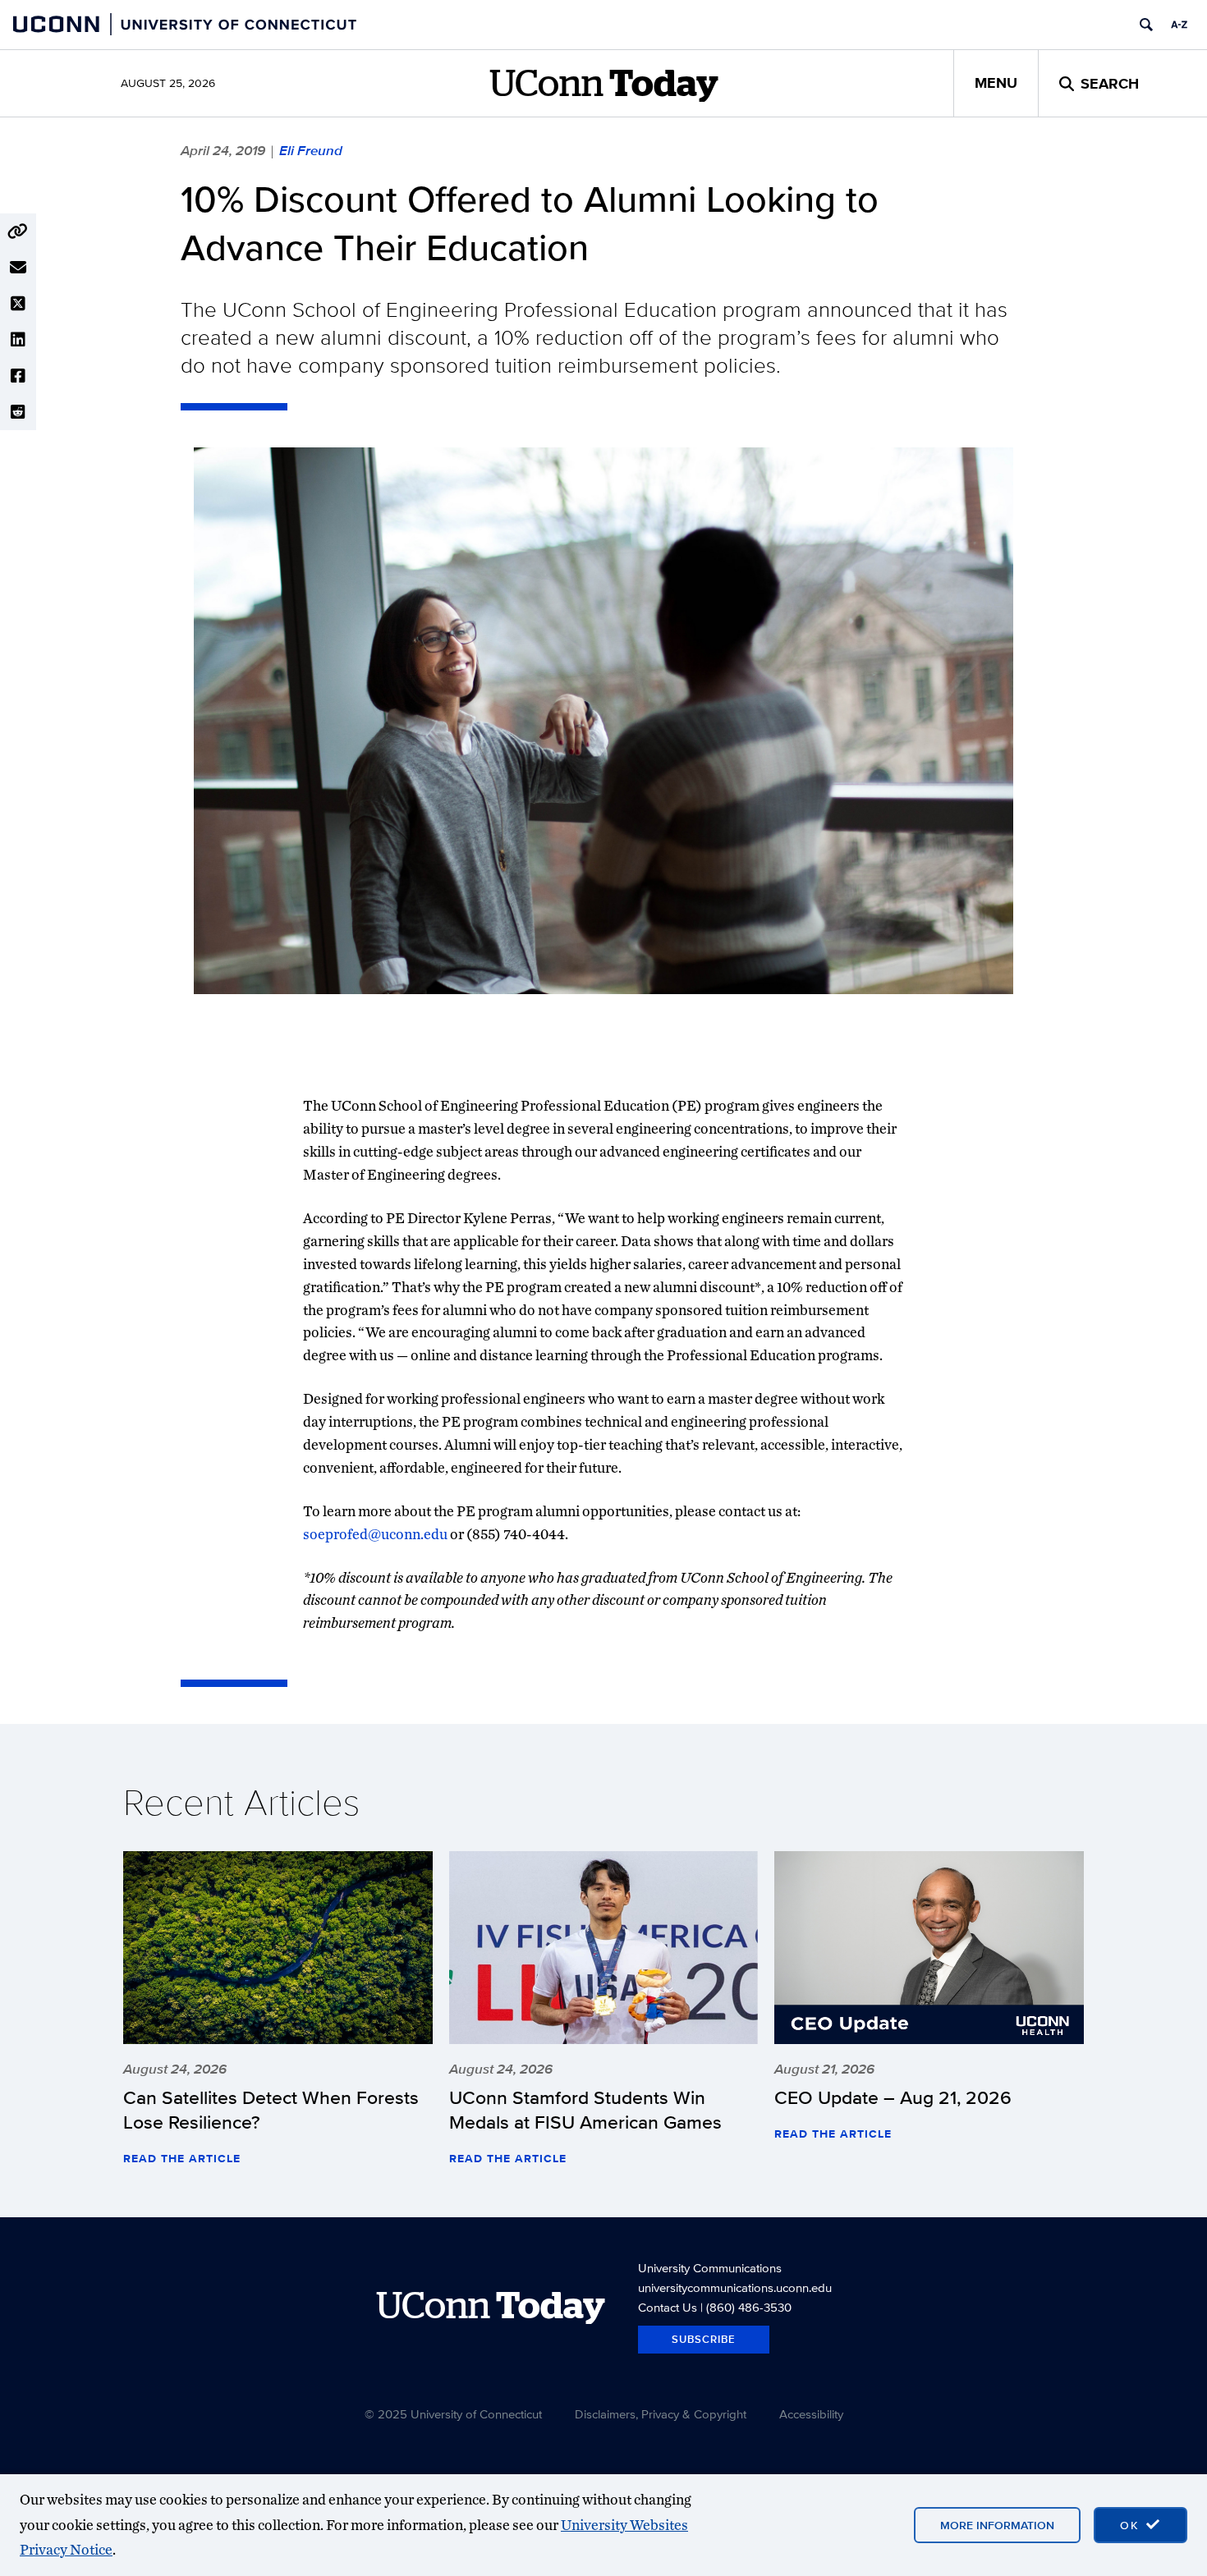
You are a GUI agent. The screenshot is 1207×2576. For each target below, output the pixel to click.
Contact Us (668, 2307)
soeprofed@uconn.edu (376, 1534)
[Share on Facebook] (18, 376)
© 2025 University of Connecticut (453, 2414)
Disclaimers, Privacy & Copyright (661, 2414)
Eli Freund (311, 150)
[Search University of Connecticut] (1146, 25)
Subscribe (704, 2339)
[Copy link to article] (18, 231)
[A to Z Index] (1179, 25)
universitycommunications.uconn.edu (735, 2287)
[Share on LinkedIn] (18, 340)
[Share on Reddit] (18, 412)
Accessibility (811, 2414)
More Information (997, 2525)
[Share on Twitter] (18, 304)
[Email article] (18, 268)
